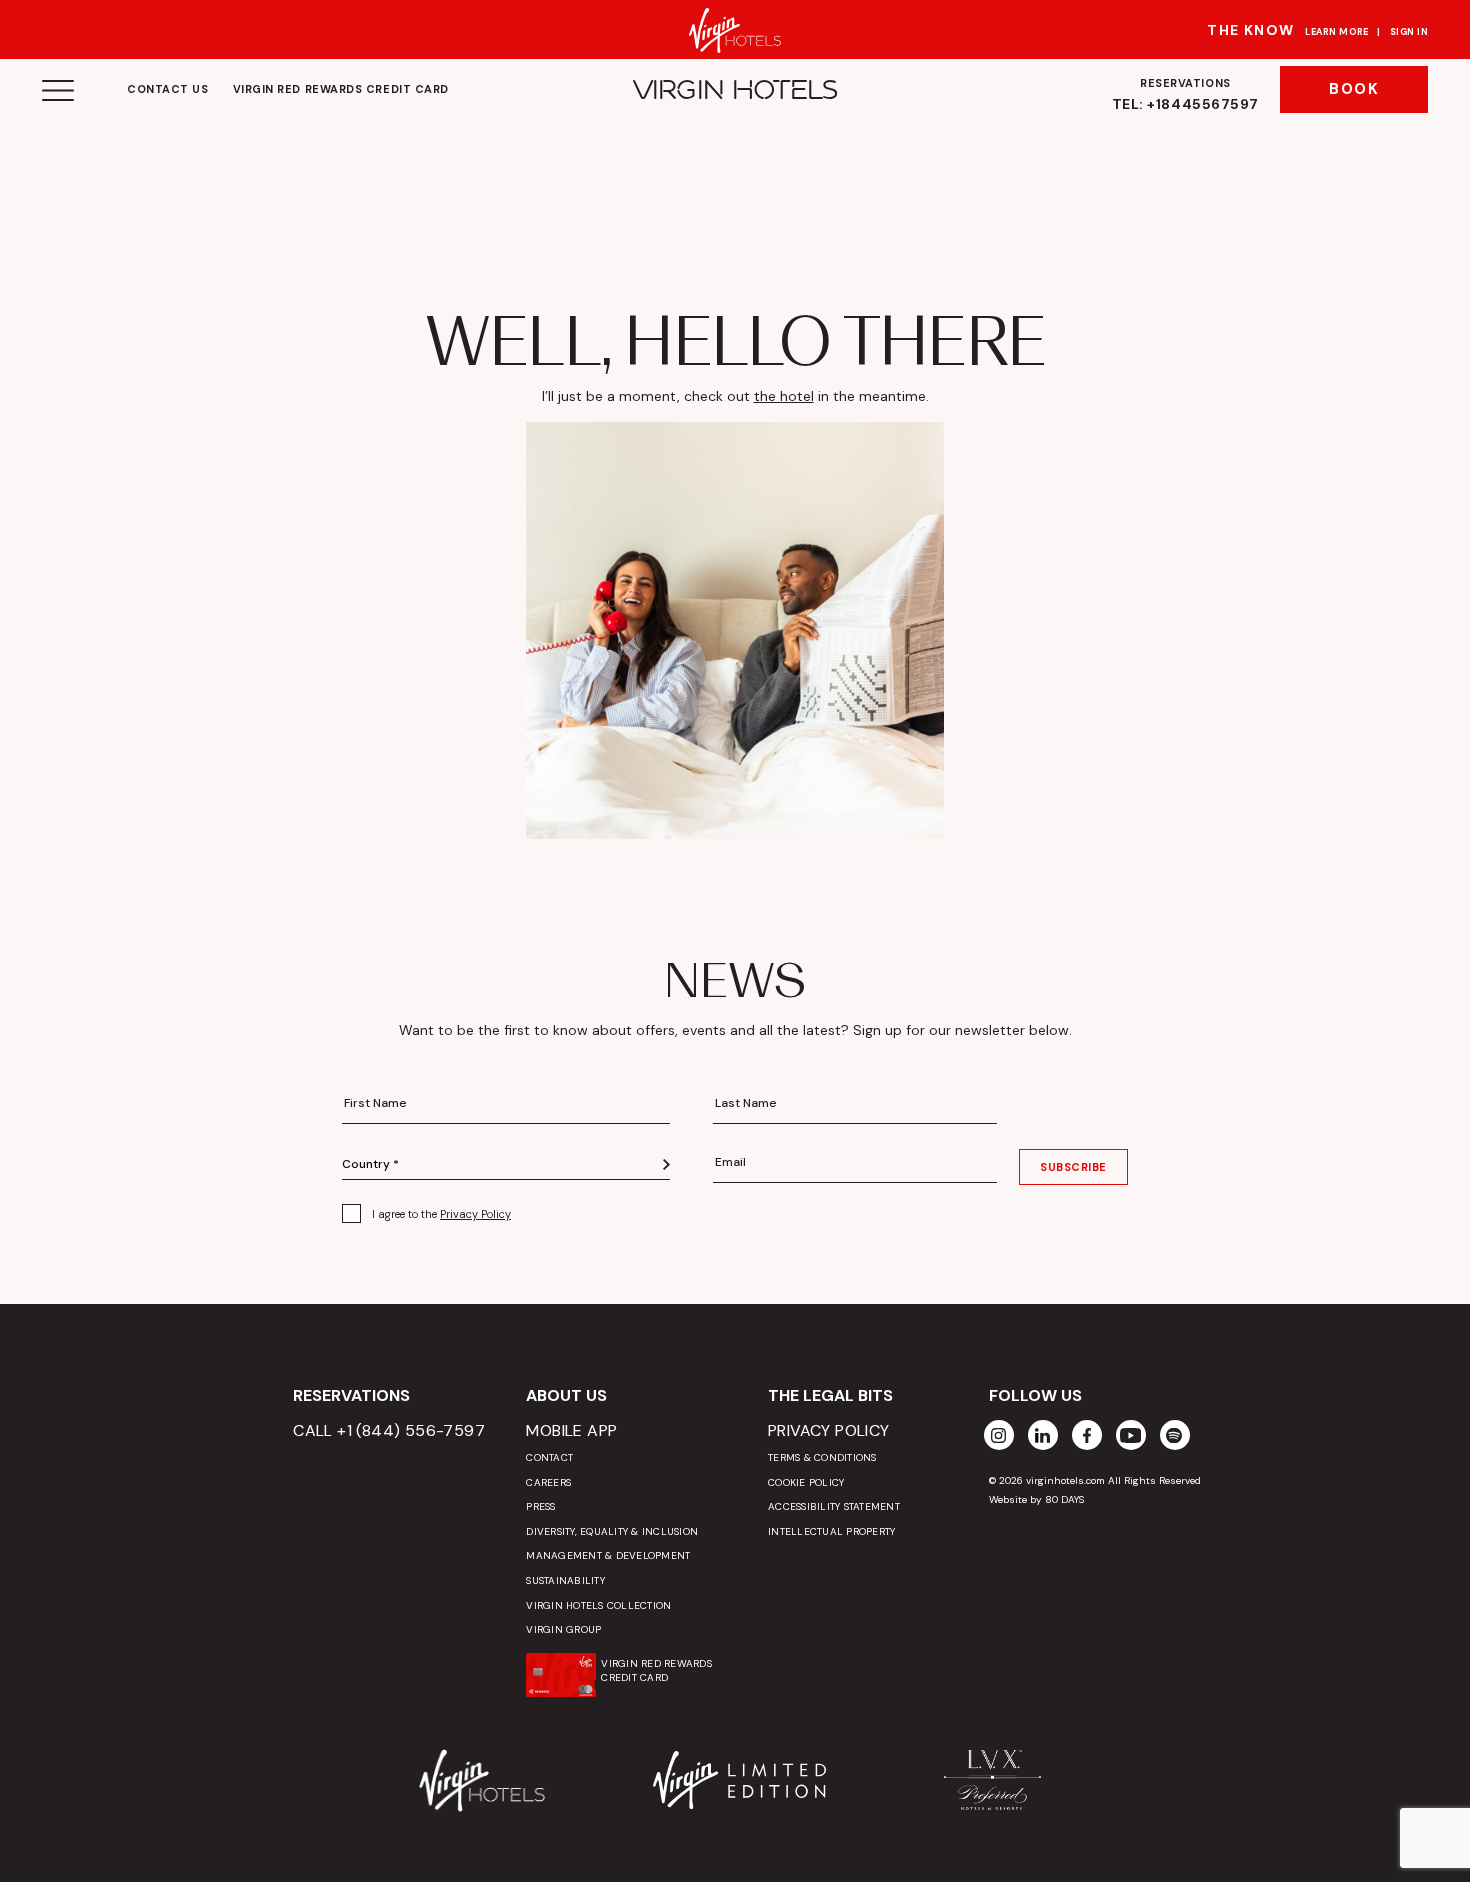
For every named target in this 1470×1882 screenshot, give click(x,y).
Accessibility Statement (834, 1506)
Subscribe (1073, 1167)
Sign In (1409, 32)
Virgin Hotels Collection (598, 1605)
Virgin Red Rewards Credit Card (341, 89)
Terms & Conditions (822, 1457)
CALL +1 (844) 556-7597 (389, 1430)
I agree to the (441, 1214)
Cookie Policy (806, 1482)
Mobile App (571, 1430)
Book (1354, 89)
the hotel (784, 396)
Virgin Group (563, 1629)
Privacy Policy (475, 1214)
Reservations (1185, 94)
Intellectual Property (831, 1531)
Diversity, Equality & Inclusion (612, 1531)
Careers (548, 1482)
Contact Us (168, 89)
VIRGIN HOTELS (735, 90)
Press (540, 1506)
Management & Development (608, 1555)
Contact (549, 1457)
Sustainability (565, 1580)
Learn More (1337, 32)
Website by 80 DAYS (1036, 1499)
